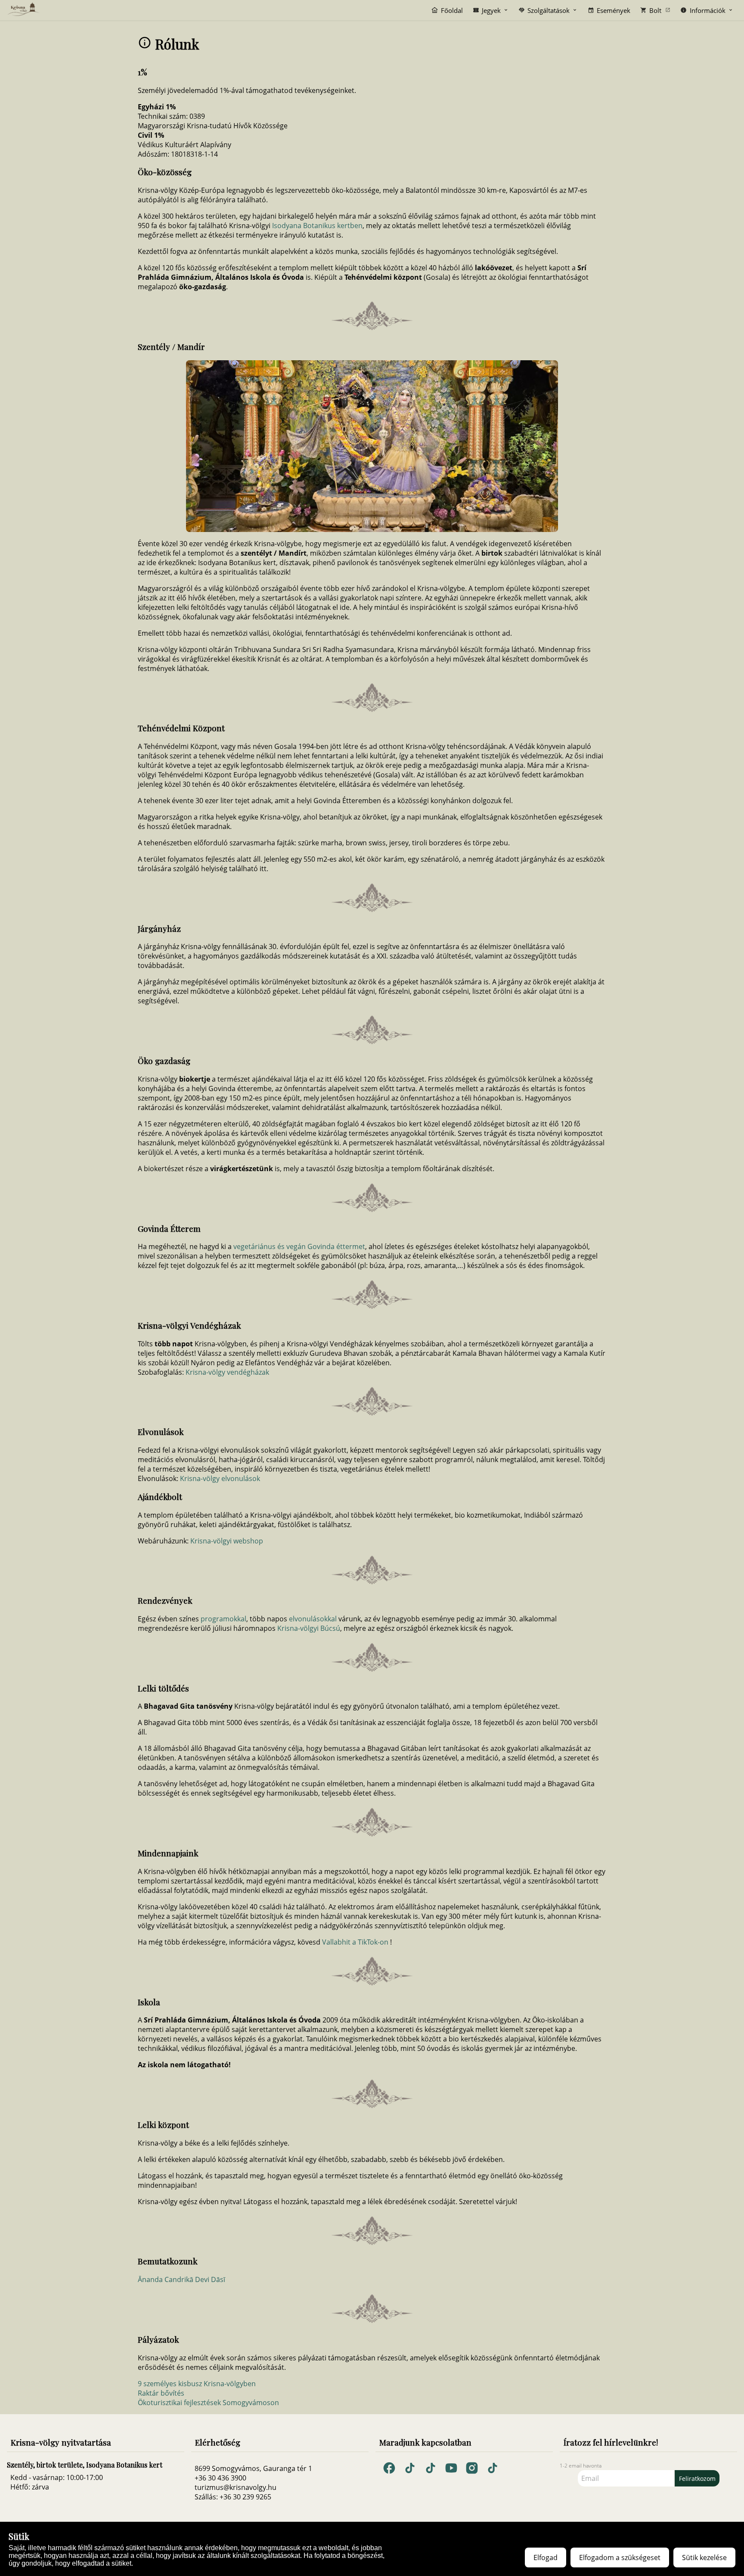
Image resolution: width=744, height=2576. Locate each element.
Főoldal (452, 10)
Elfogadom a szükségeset (620, 2557)
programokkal (223, 1619)
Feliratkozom (697, 2479)
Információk (708, 10)
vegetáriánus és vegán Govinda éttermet (299, 1246)
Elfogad (546, 2557)
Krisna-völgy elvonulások (220, 1478)
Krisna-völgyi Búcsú (309, 1628)
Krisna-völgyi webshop (227, 1541)
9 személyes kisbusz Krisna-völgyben (197, 2384)
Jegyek (491, 10)
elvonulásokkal (313, 1619)
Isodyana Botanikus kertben (317, 226)
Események (614, 10)
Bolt (655, 10)
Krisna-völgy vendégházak (227, 1372)
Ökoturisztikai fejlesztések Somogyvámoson (208, 2403)
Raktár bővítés (161, 2393)
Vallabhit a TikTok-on (355, 1942)
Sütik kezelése (704, 2557)
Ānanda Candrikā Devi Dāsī (181, 2279)
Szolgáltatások (549, 10)
